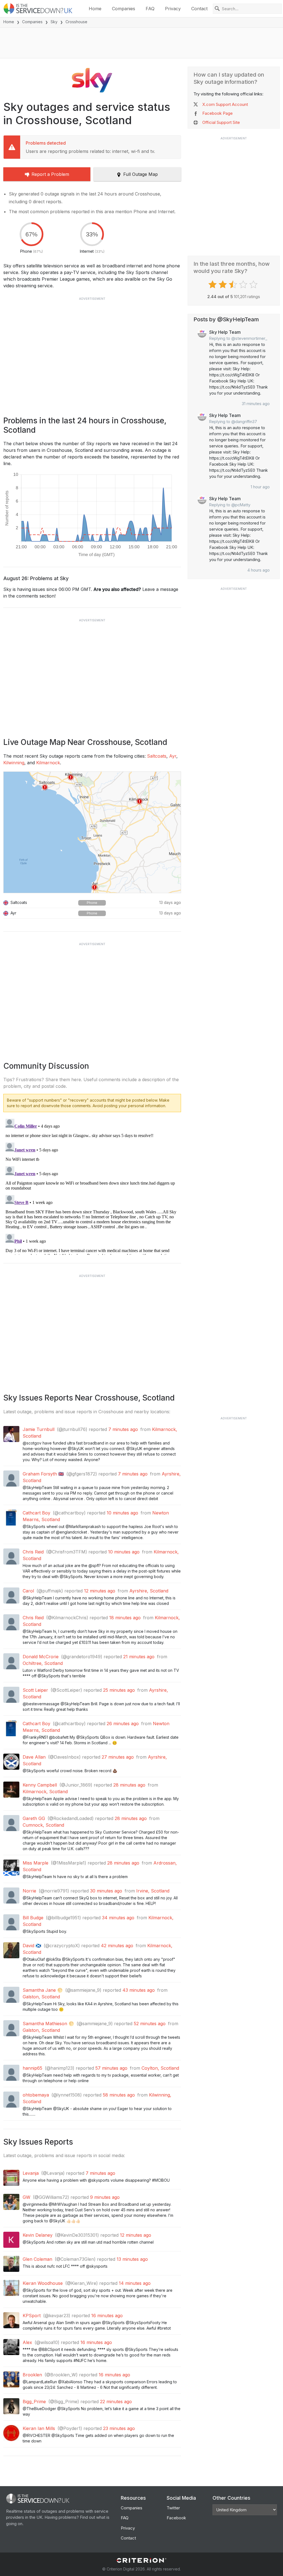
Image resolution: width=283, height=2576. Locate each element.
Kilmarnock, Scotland (45, 1792)
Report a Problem (50, 174)
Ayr (173, 756)
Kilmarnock (48, 763)
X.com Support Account (225, 104)
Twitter (173, 2508)
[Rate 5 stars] (254, 285)
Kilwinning (14, 763)
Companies (124, 9)
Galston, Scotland (41, 1997)
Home (95, 9)
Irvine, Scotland (153, 1891)
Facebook (176, 2518)
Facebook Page (218, 113)
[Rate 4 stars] (244, 285)
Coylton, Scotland (160, 2068)
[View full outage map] (92, 832)
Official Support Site (221, 122)
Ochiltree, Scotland (43, 1663)
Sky (54, 22)
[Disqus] (92, 1186)
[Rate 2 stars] (223, 285)
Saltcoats (157, 756)
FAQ (150, 9)
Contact (199, 9)
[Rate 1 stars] (213, 285)
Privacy (173, 9)
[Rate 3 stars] (234, 285)
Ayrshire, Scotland (149, 1591)
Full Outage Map (141, 174)
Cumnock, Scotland (43, 1825)
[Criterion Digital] (141, 2560)
